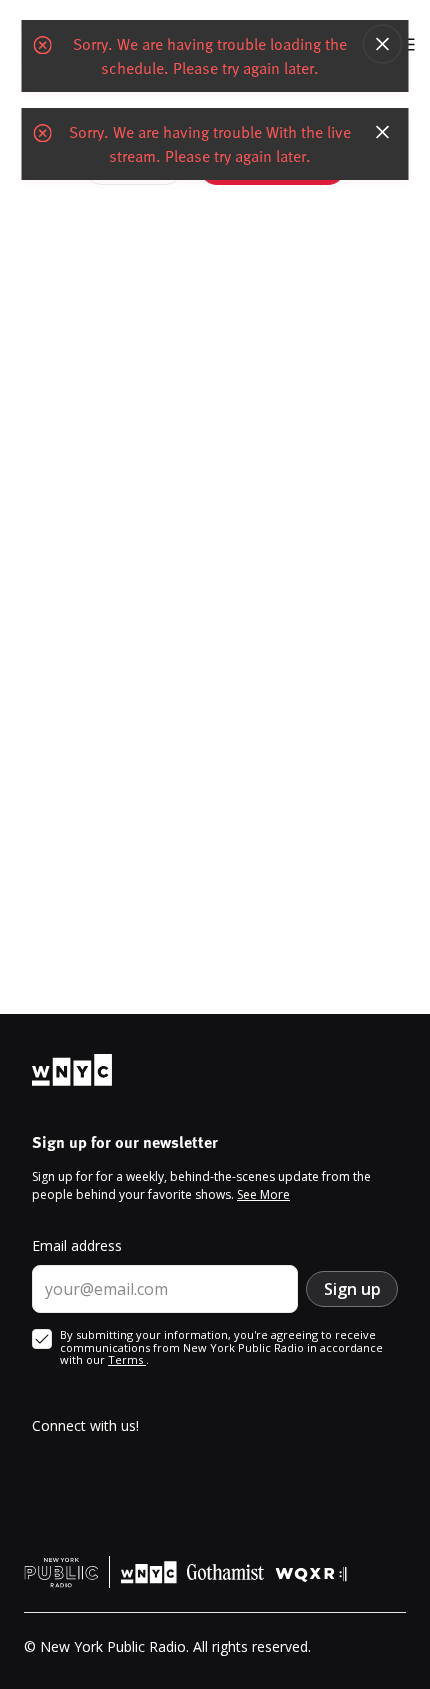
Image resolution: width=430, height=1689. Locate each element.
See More (263, 1194)
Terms (127, 1359)
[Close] (383, 44)
